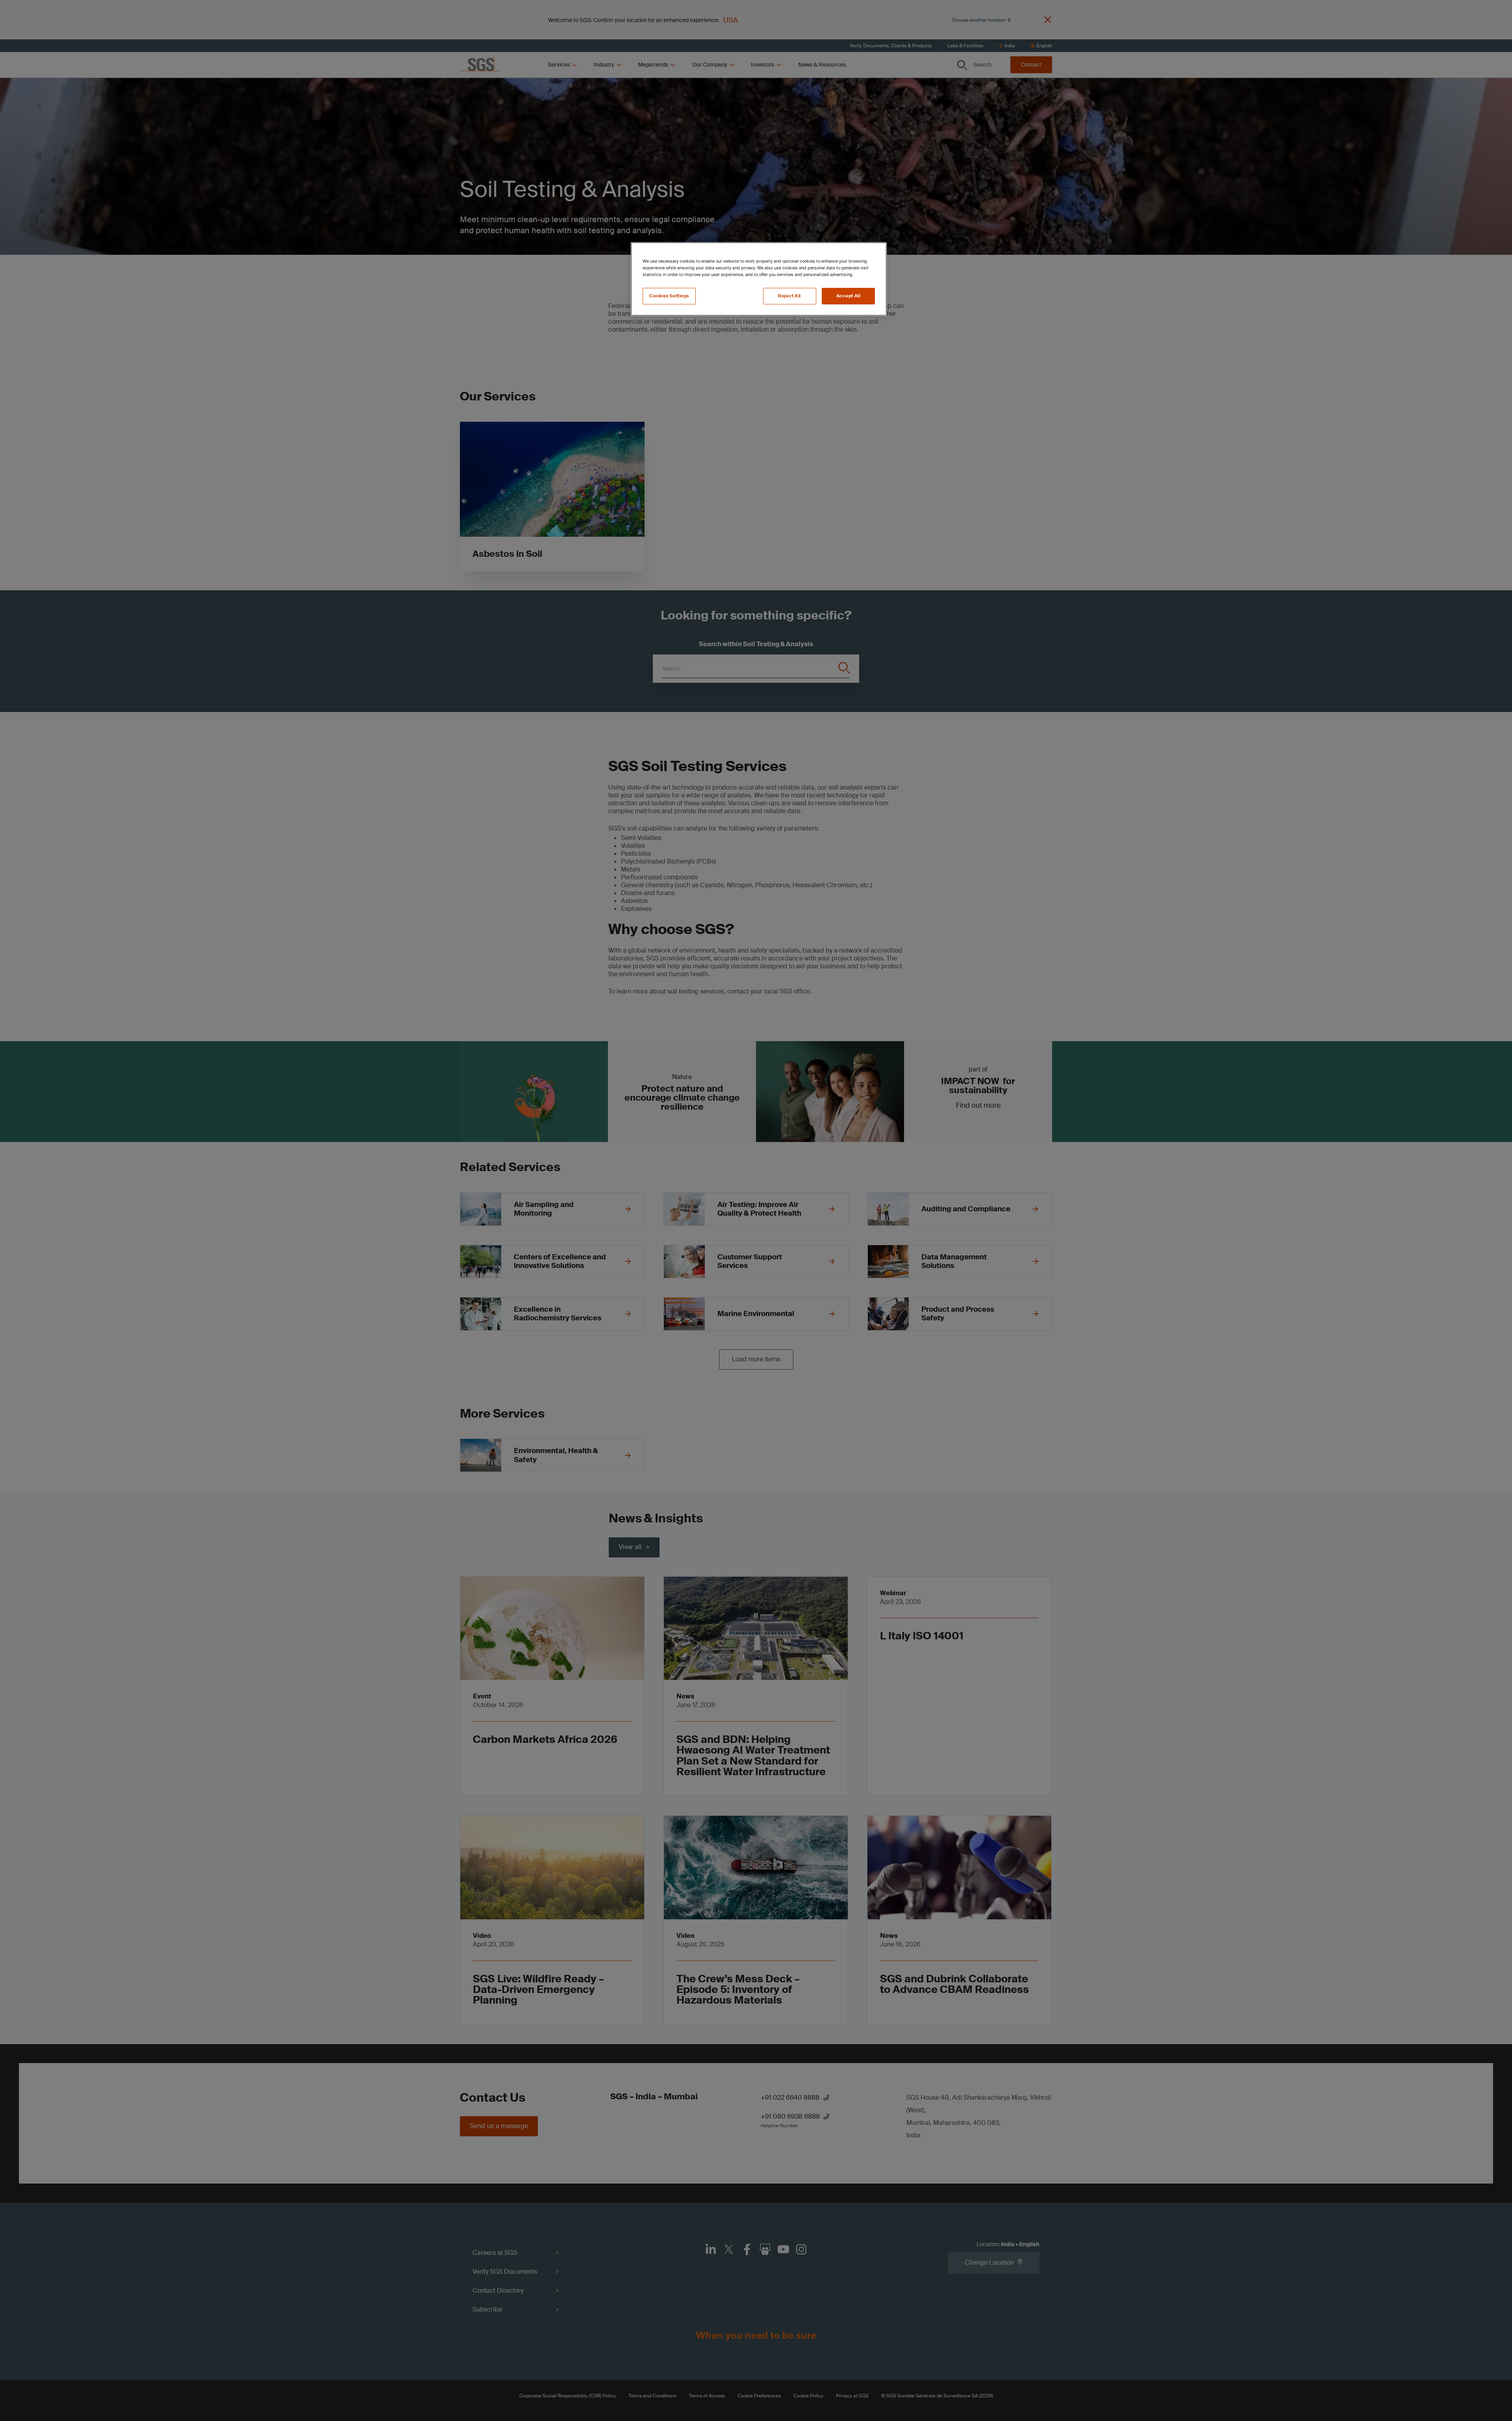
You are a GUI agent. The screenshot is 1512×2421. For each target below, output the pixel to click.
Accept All (849, 296)
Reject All (789, 296)
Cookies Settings (669, 296)
